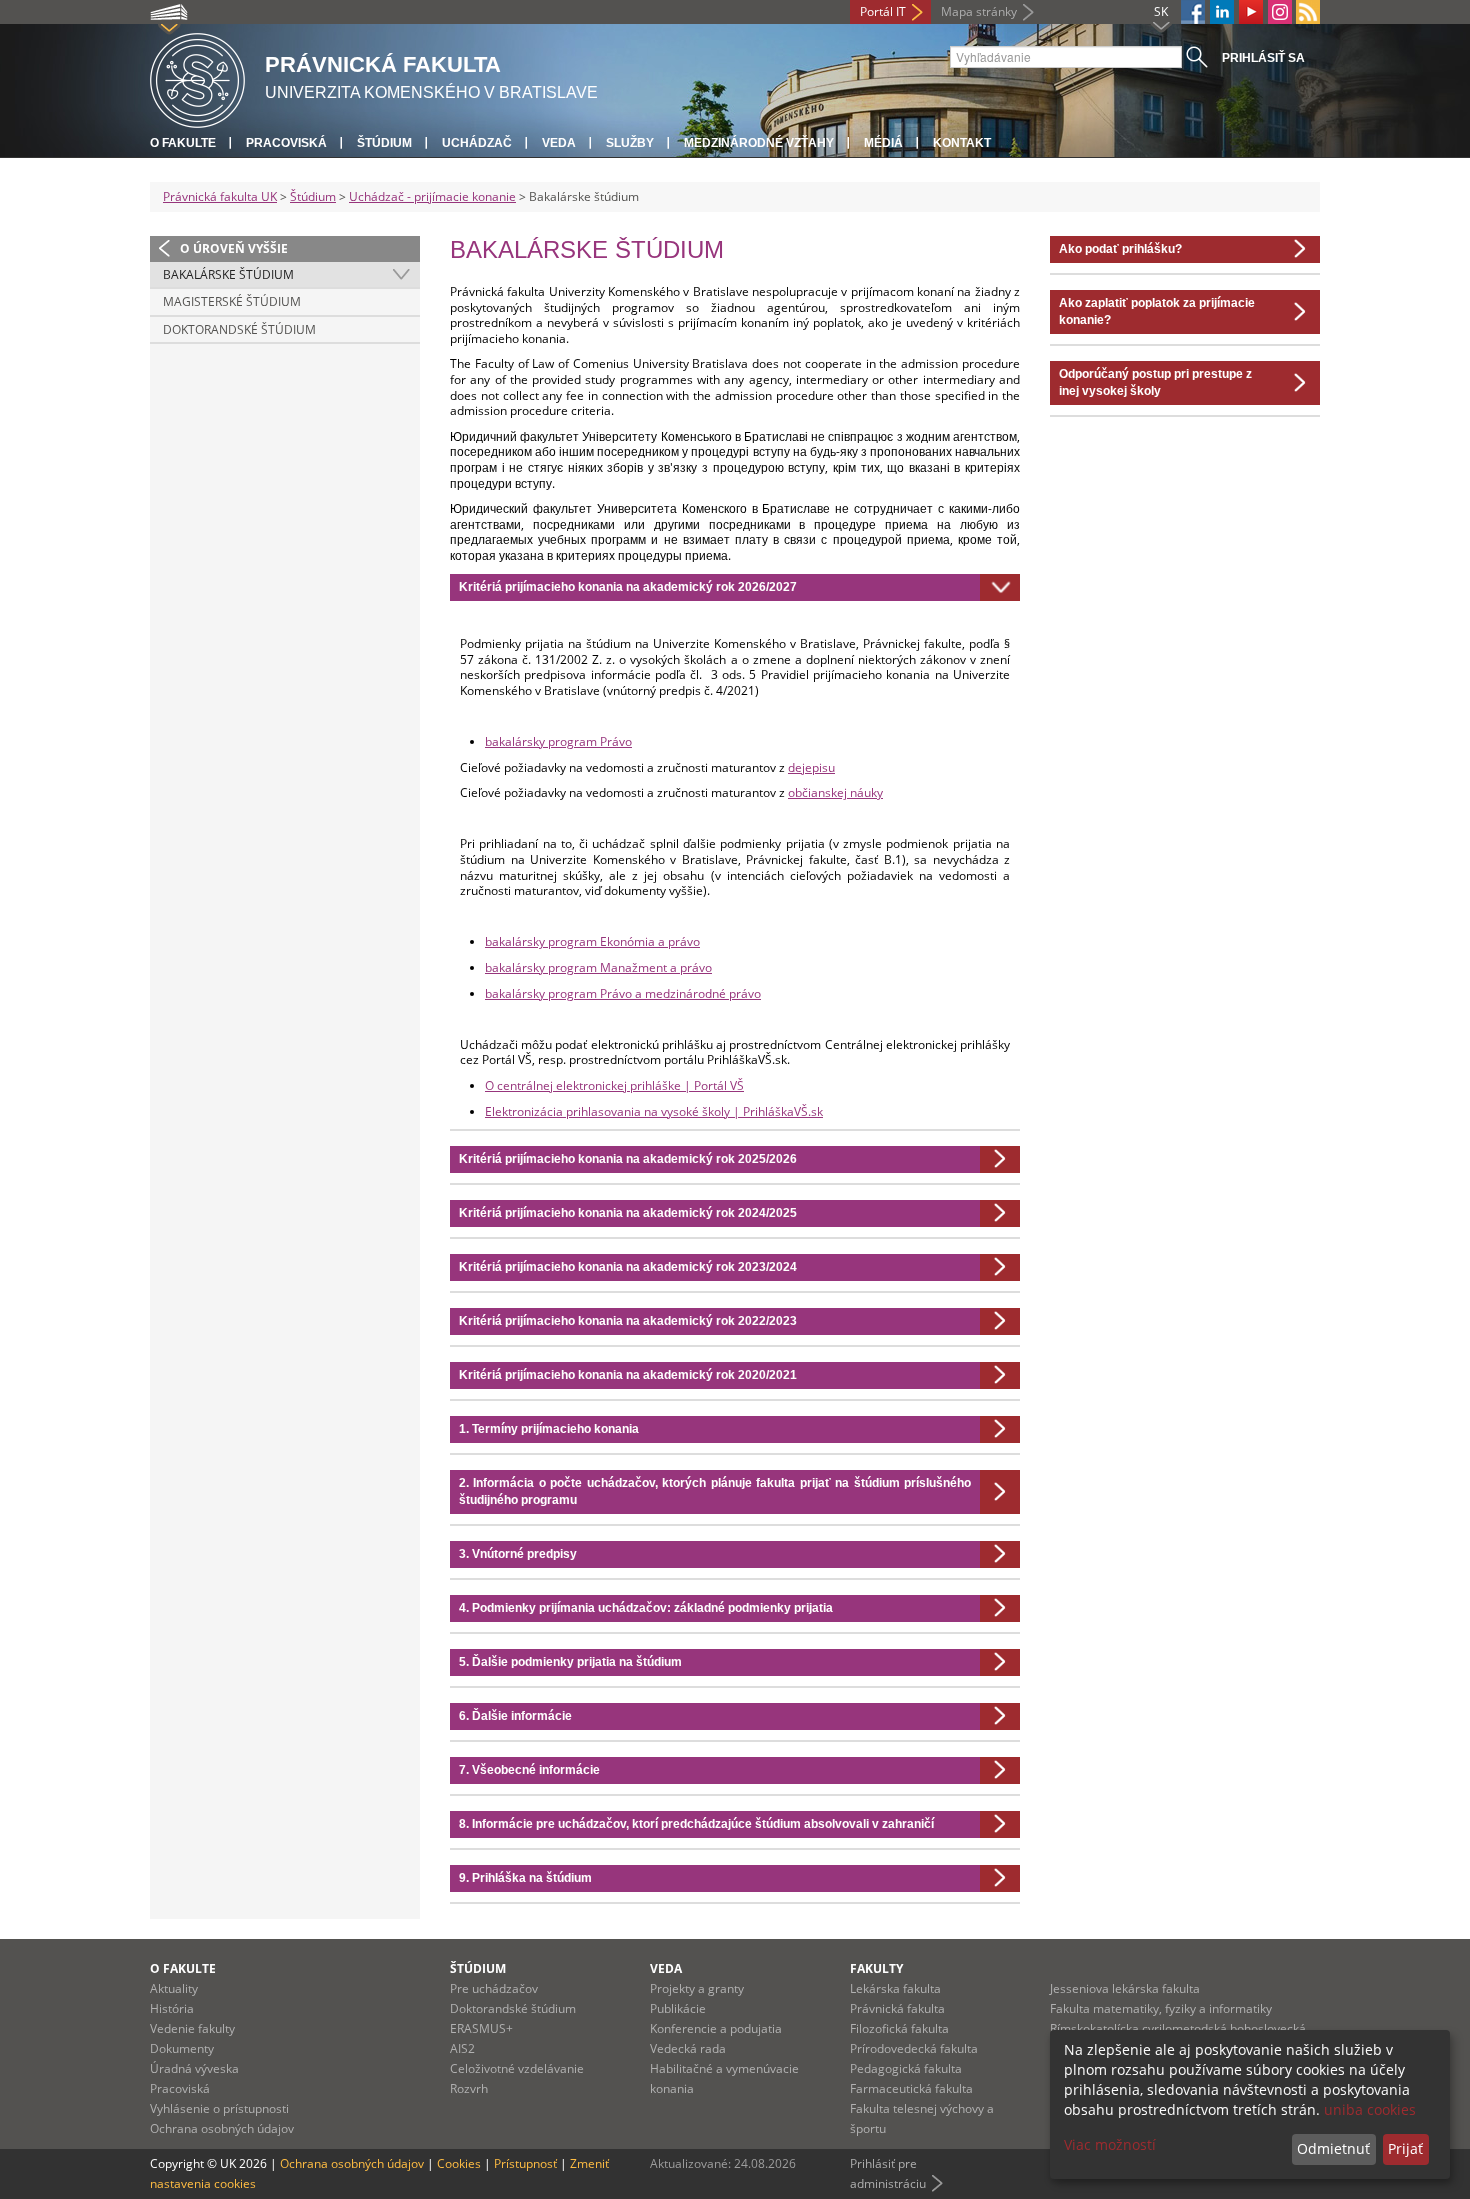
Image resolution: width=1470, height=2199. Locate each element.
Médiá (883, 143)
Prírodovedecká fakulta (914, 2048)
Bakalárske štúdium (228, 274)
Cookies (459, 2163)
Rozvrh (469, 2088)
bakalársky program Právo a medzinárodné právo (623, 993)
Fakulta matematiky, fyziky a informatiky (1161, 2008)
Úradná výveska (194, 2068)
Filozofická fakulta (899, 2028)
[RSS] (1308, 12)
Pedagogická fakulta (906, 2068)
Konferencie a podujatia (716, 2028)
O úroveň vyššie (234, 248)
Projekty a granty (697, 1988)
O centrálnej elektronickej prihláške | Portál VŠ (614, 1085)
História (172, 2008)
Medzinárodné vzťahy (759, 143)
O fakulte (183, 143)
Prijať (1405, 2148)
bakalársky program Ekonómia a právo (592, 941)
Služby (630, 143)
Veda (559, 143)
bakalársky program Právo (558, 741)
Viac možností (1110, 2144)
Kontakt (962, 143)
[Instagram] (1280, 12)
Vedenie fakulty (192, 2028)
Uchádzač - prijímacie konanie (432, 196)
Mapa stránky (979, 11)
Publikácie (678, 2008)
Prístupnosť (525, 2163)
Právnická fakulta (897, 2008)
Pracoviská (286, 143)
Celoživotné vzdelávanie (517, 2068)
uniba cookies (1370, 2109)
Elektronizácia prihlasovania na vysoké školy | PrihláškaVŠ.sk (654, 1111)
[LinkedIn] (1222, 12)
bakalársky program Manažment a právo (598, 967)
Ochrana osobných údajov (222, 2128)
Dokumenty (182, 2048)
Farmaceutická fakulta (911, 2088)
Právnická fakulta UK (220, 196)
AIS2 (462, 2048)
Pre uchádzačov (494, 1988)
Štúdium (384, 143)
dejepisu (811, 767)
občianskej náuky (835, 792)
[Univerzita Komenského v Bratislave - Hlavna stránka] (197, 77)
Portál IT (883, 11)
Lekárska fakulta (895, 1988)
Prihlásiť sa (1263, 58)
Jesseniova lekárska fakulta (1125, 1988)
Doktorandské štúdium (239, 329)
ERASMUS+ (481, 2028)
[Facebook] (1193, 12)
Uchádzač (477, 143)
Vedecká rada (688, 2048)
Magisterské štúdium (232, 301)
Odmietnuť (1333, 2148)
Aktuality (174, 1988)
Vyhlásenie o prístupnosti (219, 2108)
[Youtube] (1251, 12)
